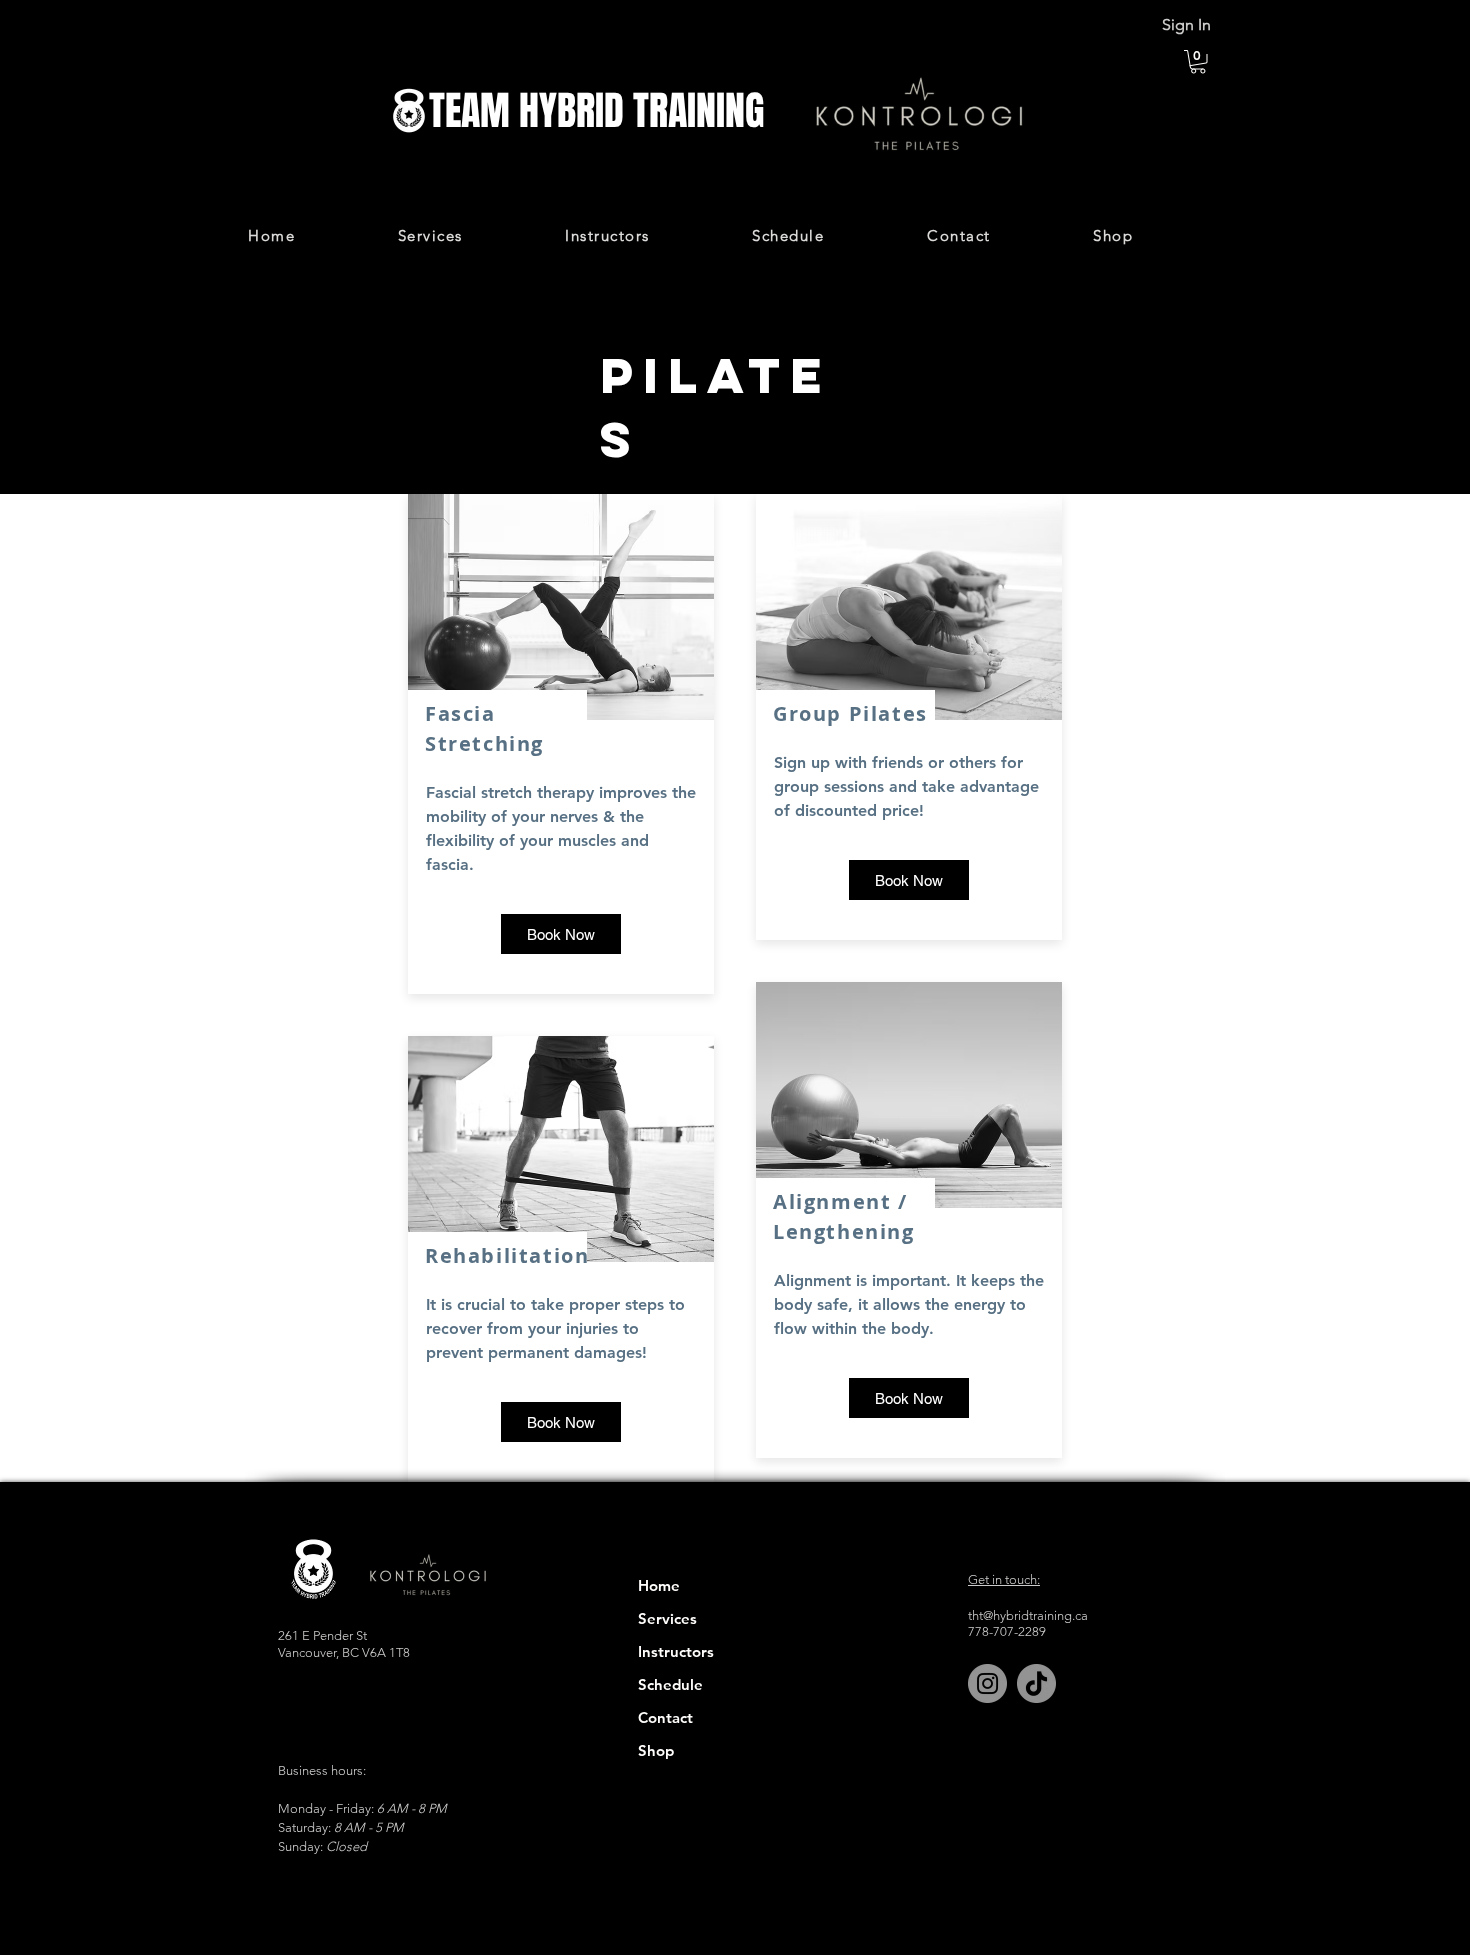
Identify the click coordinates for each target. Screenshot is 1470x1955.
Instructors (676, 1651)
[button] (1198, 62)
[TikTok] (1036, 1683)
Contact (665, 1717)
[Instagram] (987, 1683)
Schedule (670, 1684)
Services (667, 1618)
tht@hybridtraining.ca (1028, 1615)
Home (659, 1585)
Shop (656, 1750)
